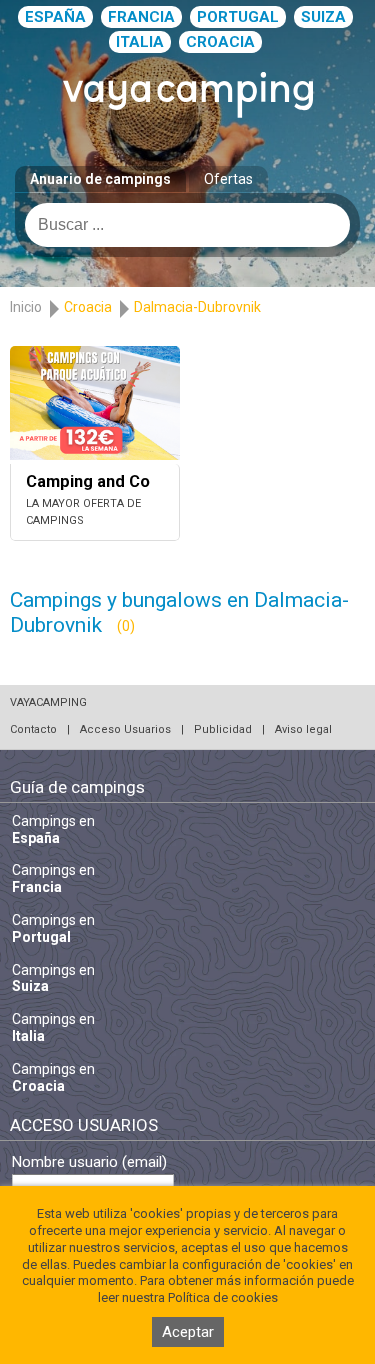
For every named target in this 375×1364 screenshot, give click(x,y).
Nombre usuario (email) (89, 1162)
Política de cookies (223, 1297)
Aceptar (188, 1332)
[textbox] (187, 225)
